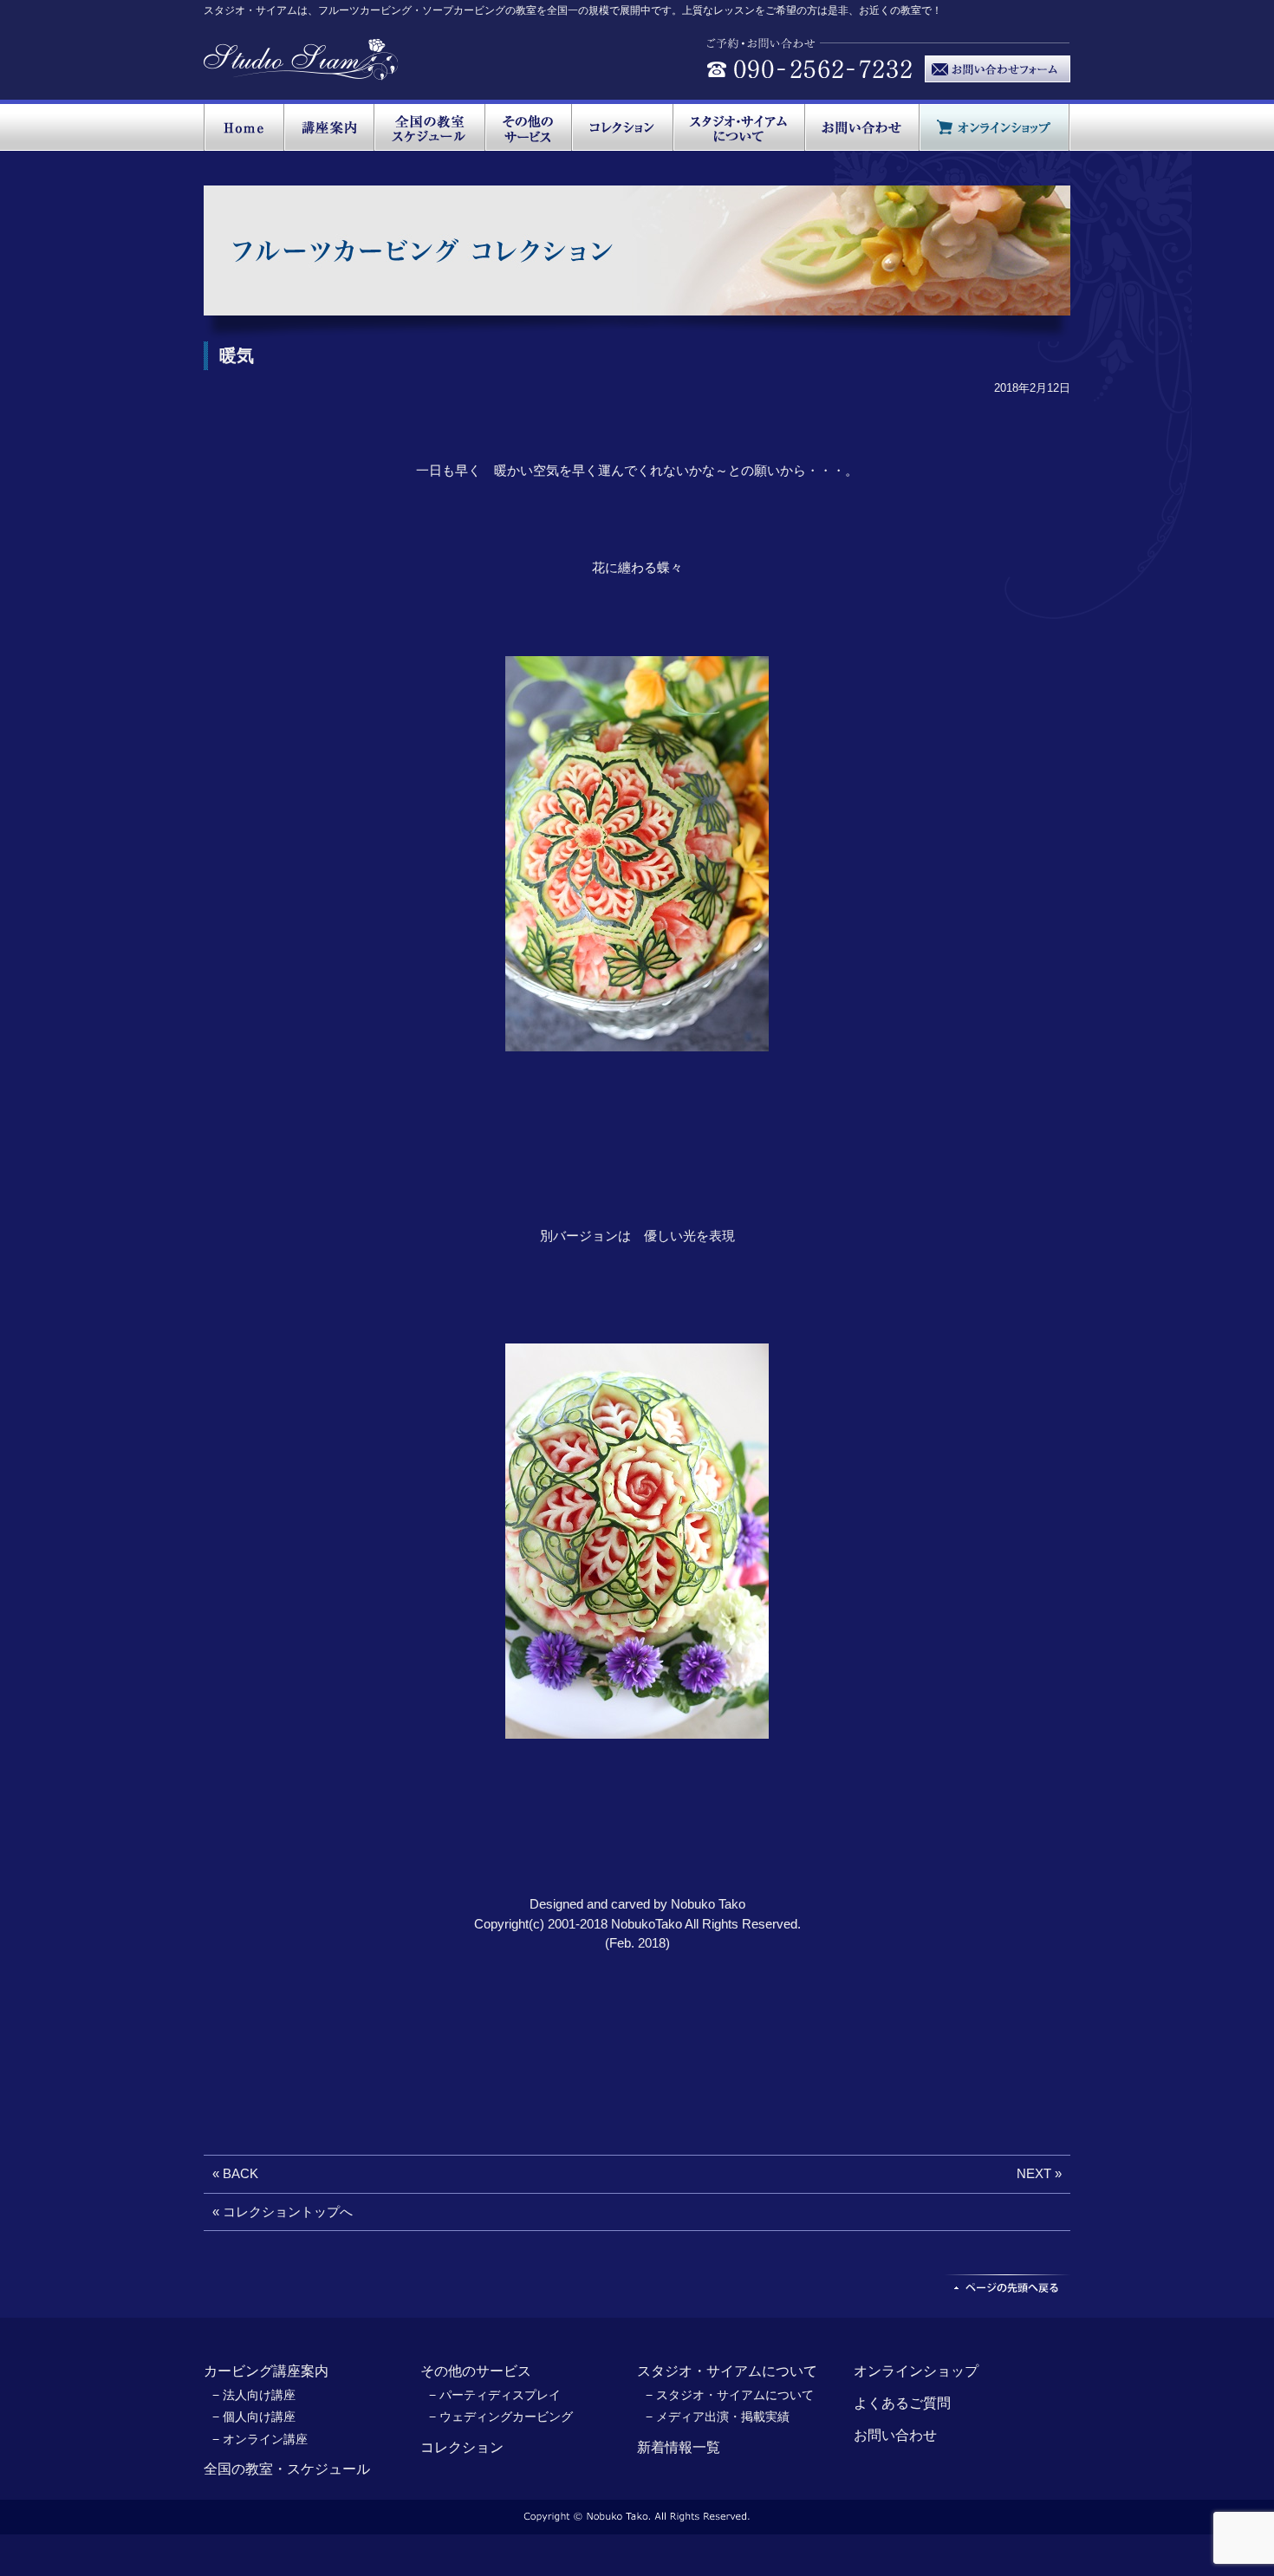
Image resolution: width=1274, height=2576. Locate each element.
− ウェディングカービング (501, 2417)
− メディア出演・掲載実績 (718, 2417)
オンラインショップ (916, 2371)
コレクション (462, 2447)
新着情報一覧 (679, 2447)
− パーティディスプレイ (495, 2395)
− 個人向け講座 (254, 2417)
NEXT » (1039, 2173)
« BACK (235, 2173)
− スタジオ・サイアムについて (730, 2395)
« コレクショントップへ (283, 2212)
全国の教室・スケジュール (287, 2469)
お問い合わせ (895, 2435)
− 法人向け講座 (254, 2395)
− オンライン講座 (260, 2439)
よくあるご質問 (902, 2403)
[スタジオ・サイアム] (301, 72)
